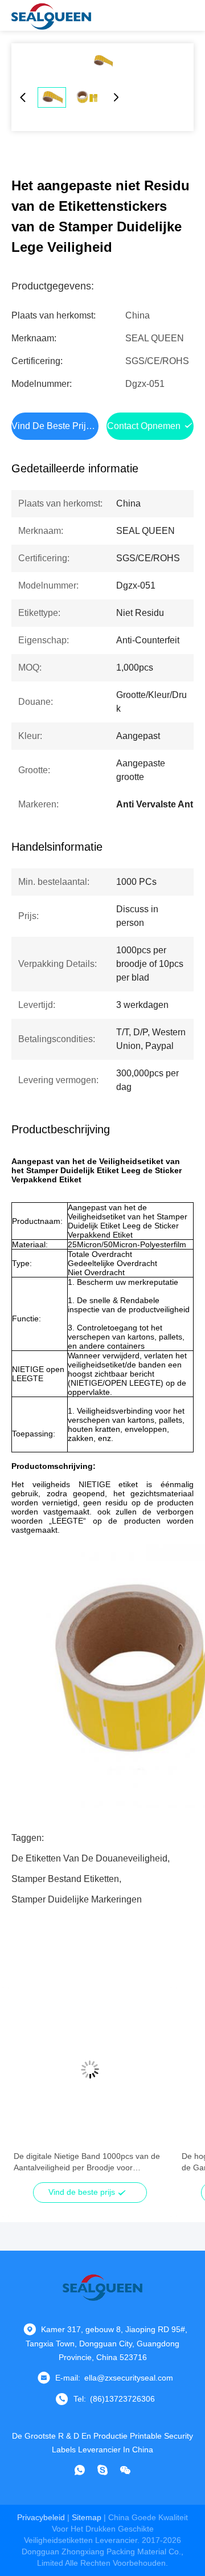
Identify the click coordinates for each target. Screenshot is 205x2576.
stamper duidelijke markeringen (77, 1899)
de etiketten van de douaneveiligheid (89, 1858)
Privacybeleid (41, 2517)
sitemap (87, 2517)
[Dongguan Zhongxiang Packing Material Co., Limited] (51, 15)
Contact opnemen (144, 426)
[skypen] (102, 2470)
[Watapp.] (80, 2470)
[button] (28, 2089)
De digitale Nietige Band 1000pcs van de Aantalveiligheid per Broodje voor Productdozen (87, 2162)
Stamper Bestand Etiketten (65, 1879)
